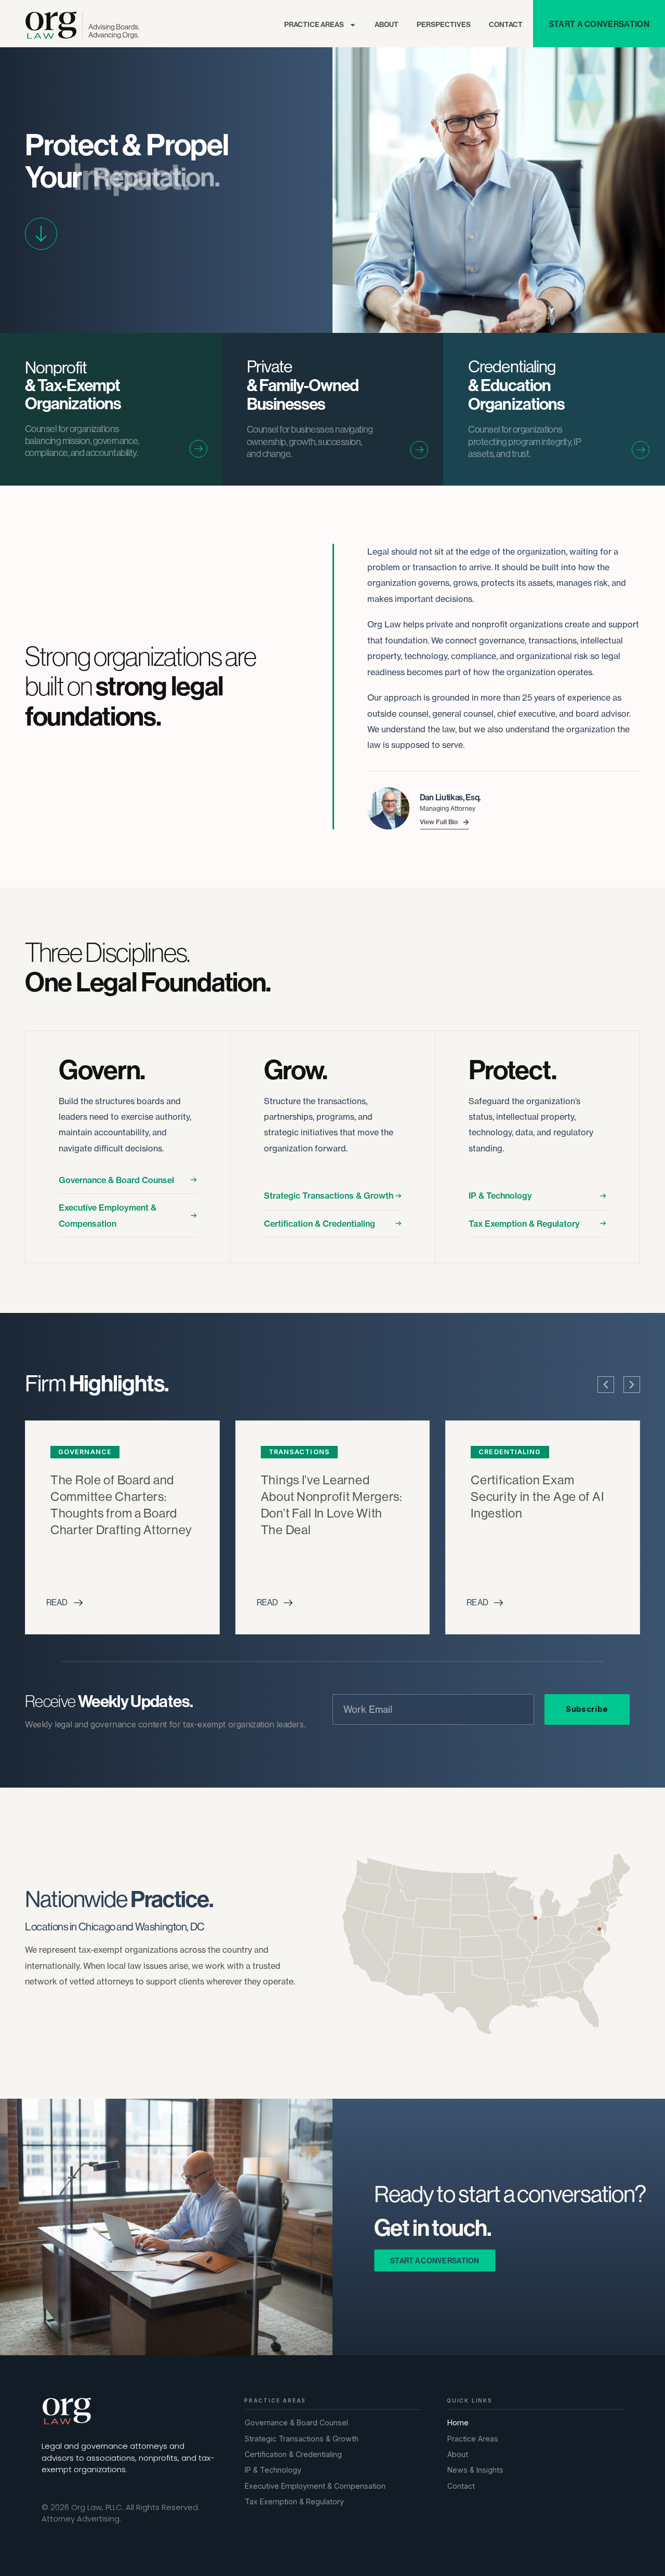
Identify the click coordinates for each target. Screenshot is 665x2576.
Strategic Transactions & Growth (329, 1196)
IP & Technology (500, 1196)
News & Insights (475, 2470)
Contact (506, 25)
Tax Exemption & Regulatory (524, 1224)
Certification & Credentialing (320, 1224)
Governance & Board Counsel (116, 1180)
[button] (606, 1385)
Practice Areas (314, 25)
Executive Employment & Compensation (108, 1215)
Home (458, 2423)
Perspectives (444, 25)
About (387, 25)
